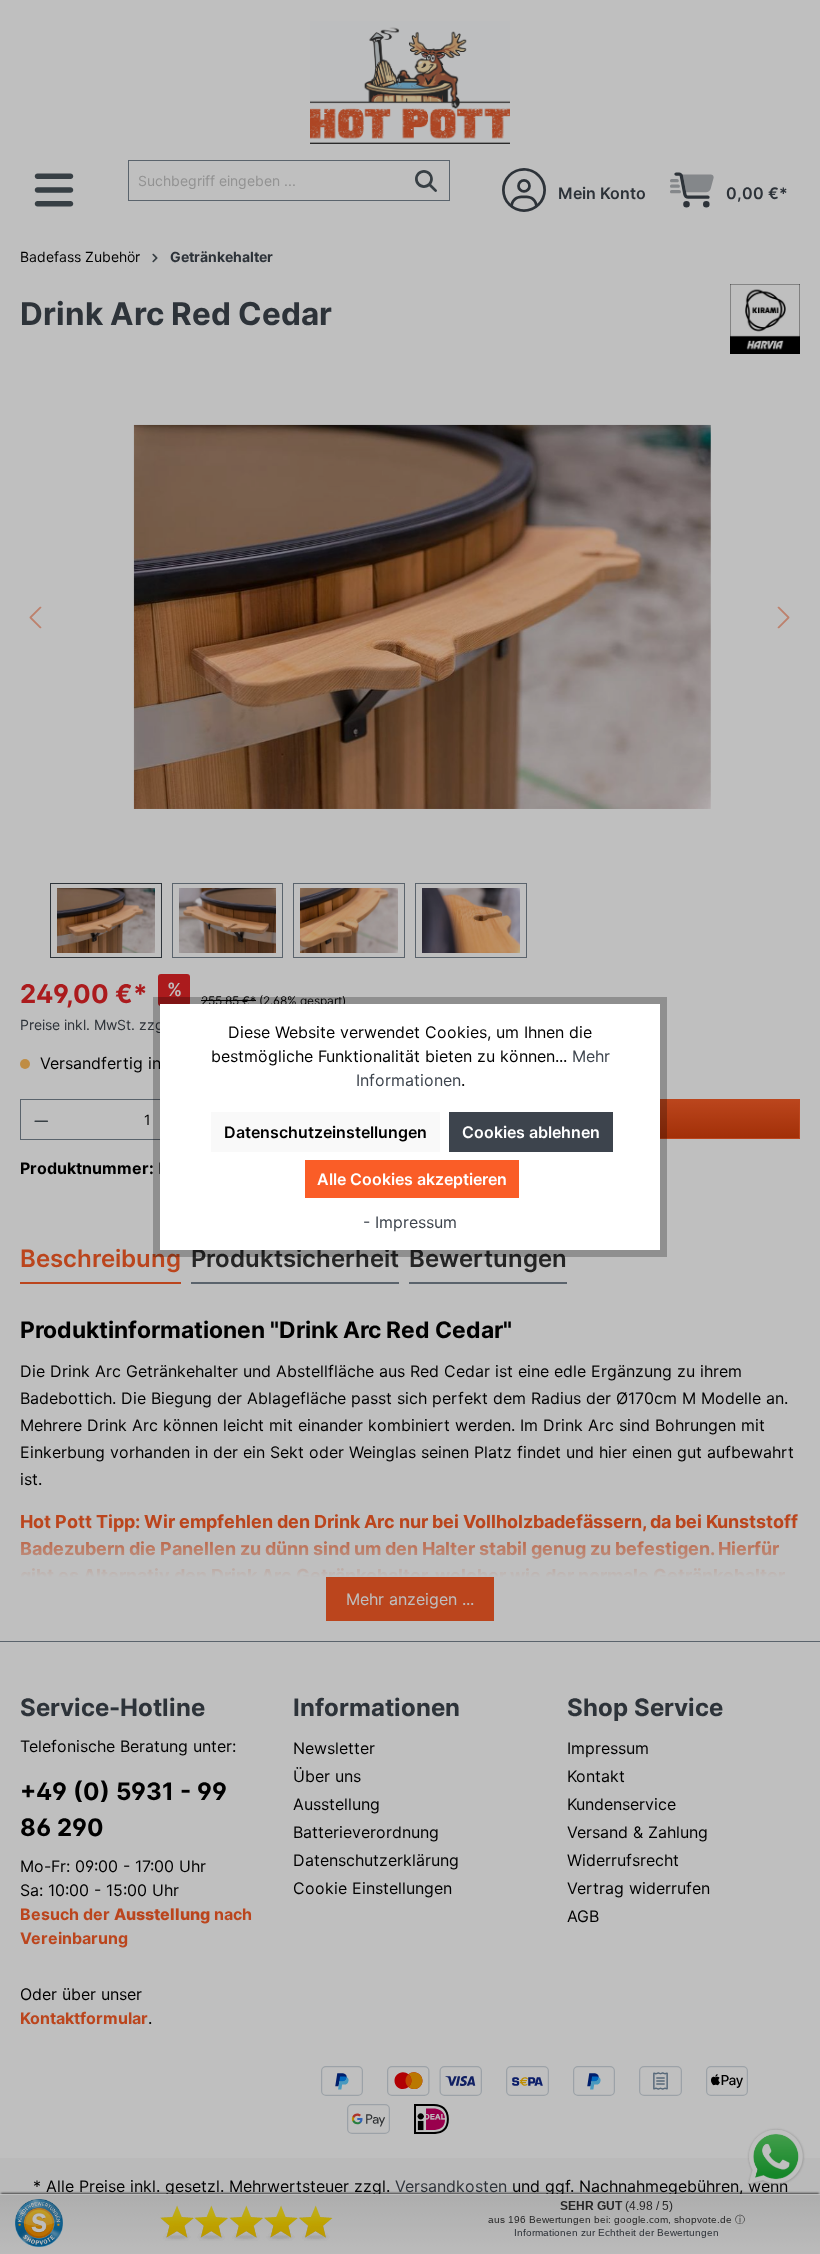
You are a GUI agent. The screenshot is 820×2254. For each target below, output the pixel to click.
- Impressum (410, 1222)
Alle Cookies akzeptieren (412, 1179)
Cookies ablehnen (531, 1132)
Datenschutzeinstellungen (325, 1132)
